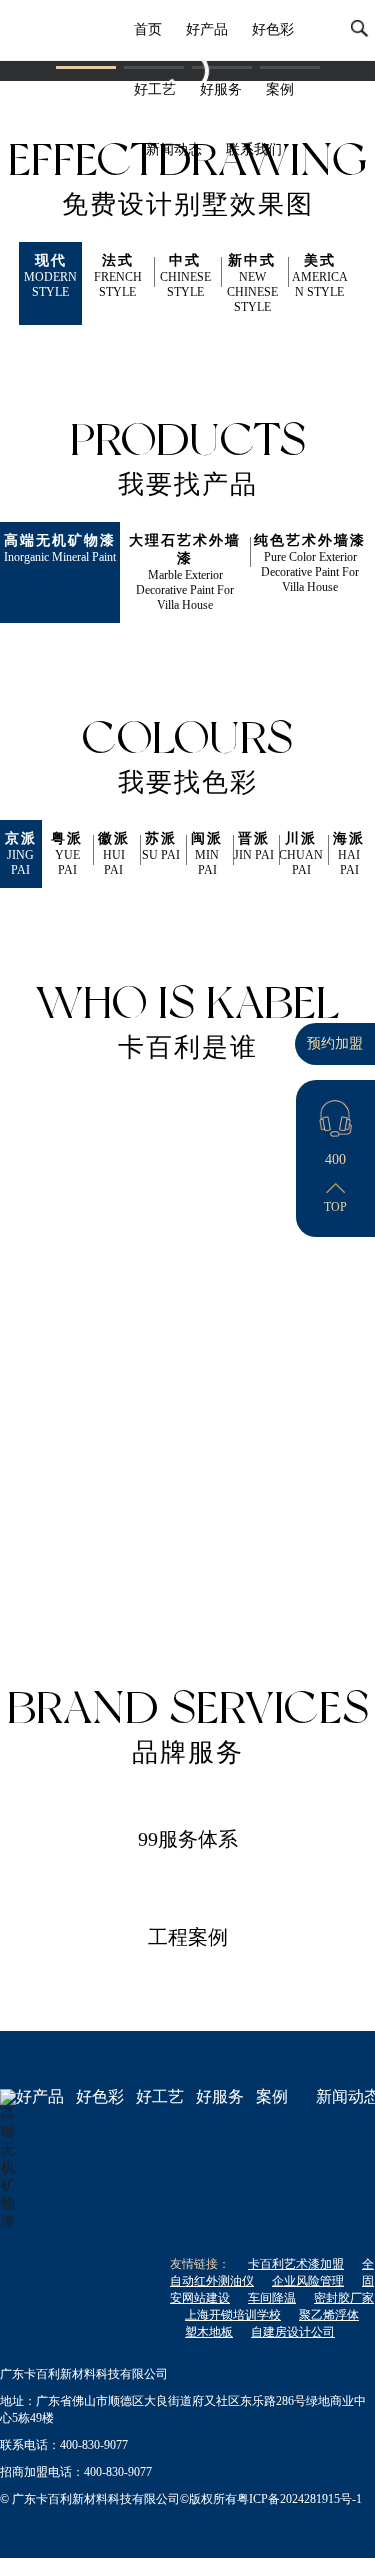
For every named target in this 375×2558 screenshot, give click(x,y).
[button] (86, 67)
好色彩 (273, 29)
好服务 (221, 89)
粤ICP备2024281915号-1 (299, 2499)
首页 (148, 29)
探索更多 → (84, 1575)
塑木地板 (209, 2332)
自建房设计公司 (293, 2332)
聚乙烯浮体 (329, 2315)
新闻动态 (174, 149)
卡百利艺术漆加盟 (296, 2264)
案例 (280, 89)
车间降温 (272, 2298)
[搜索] (360, 30)
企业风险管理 (308, 2281)
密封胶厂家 (344, 2298)
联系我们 (254, 149)
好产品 (207, 29)
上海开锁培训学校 (233, 2315)
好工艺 (155, 89)
